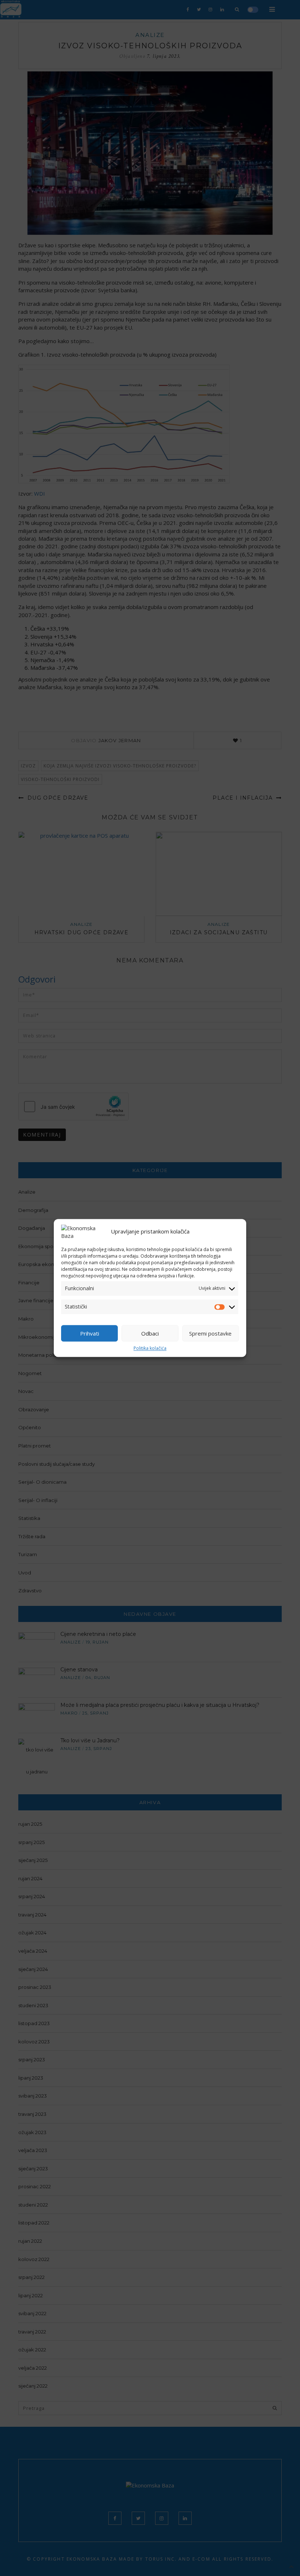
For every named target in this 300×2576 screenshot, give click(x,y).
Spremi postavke (210, 1333)
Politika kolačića (150, 1348)
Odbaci (150, 1333)
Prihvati (90, 1333)
